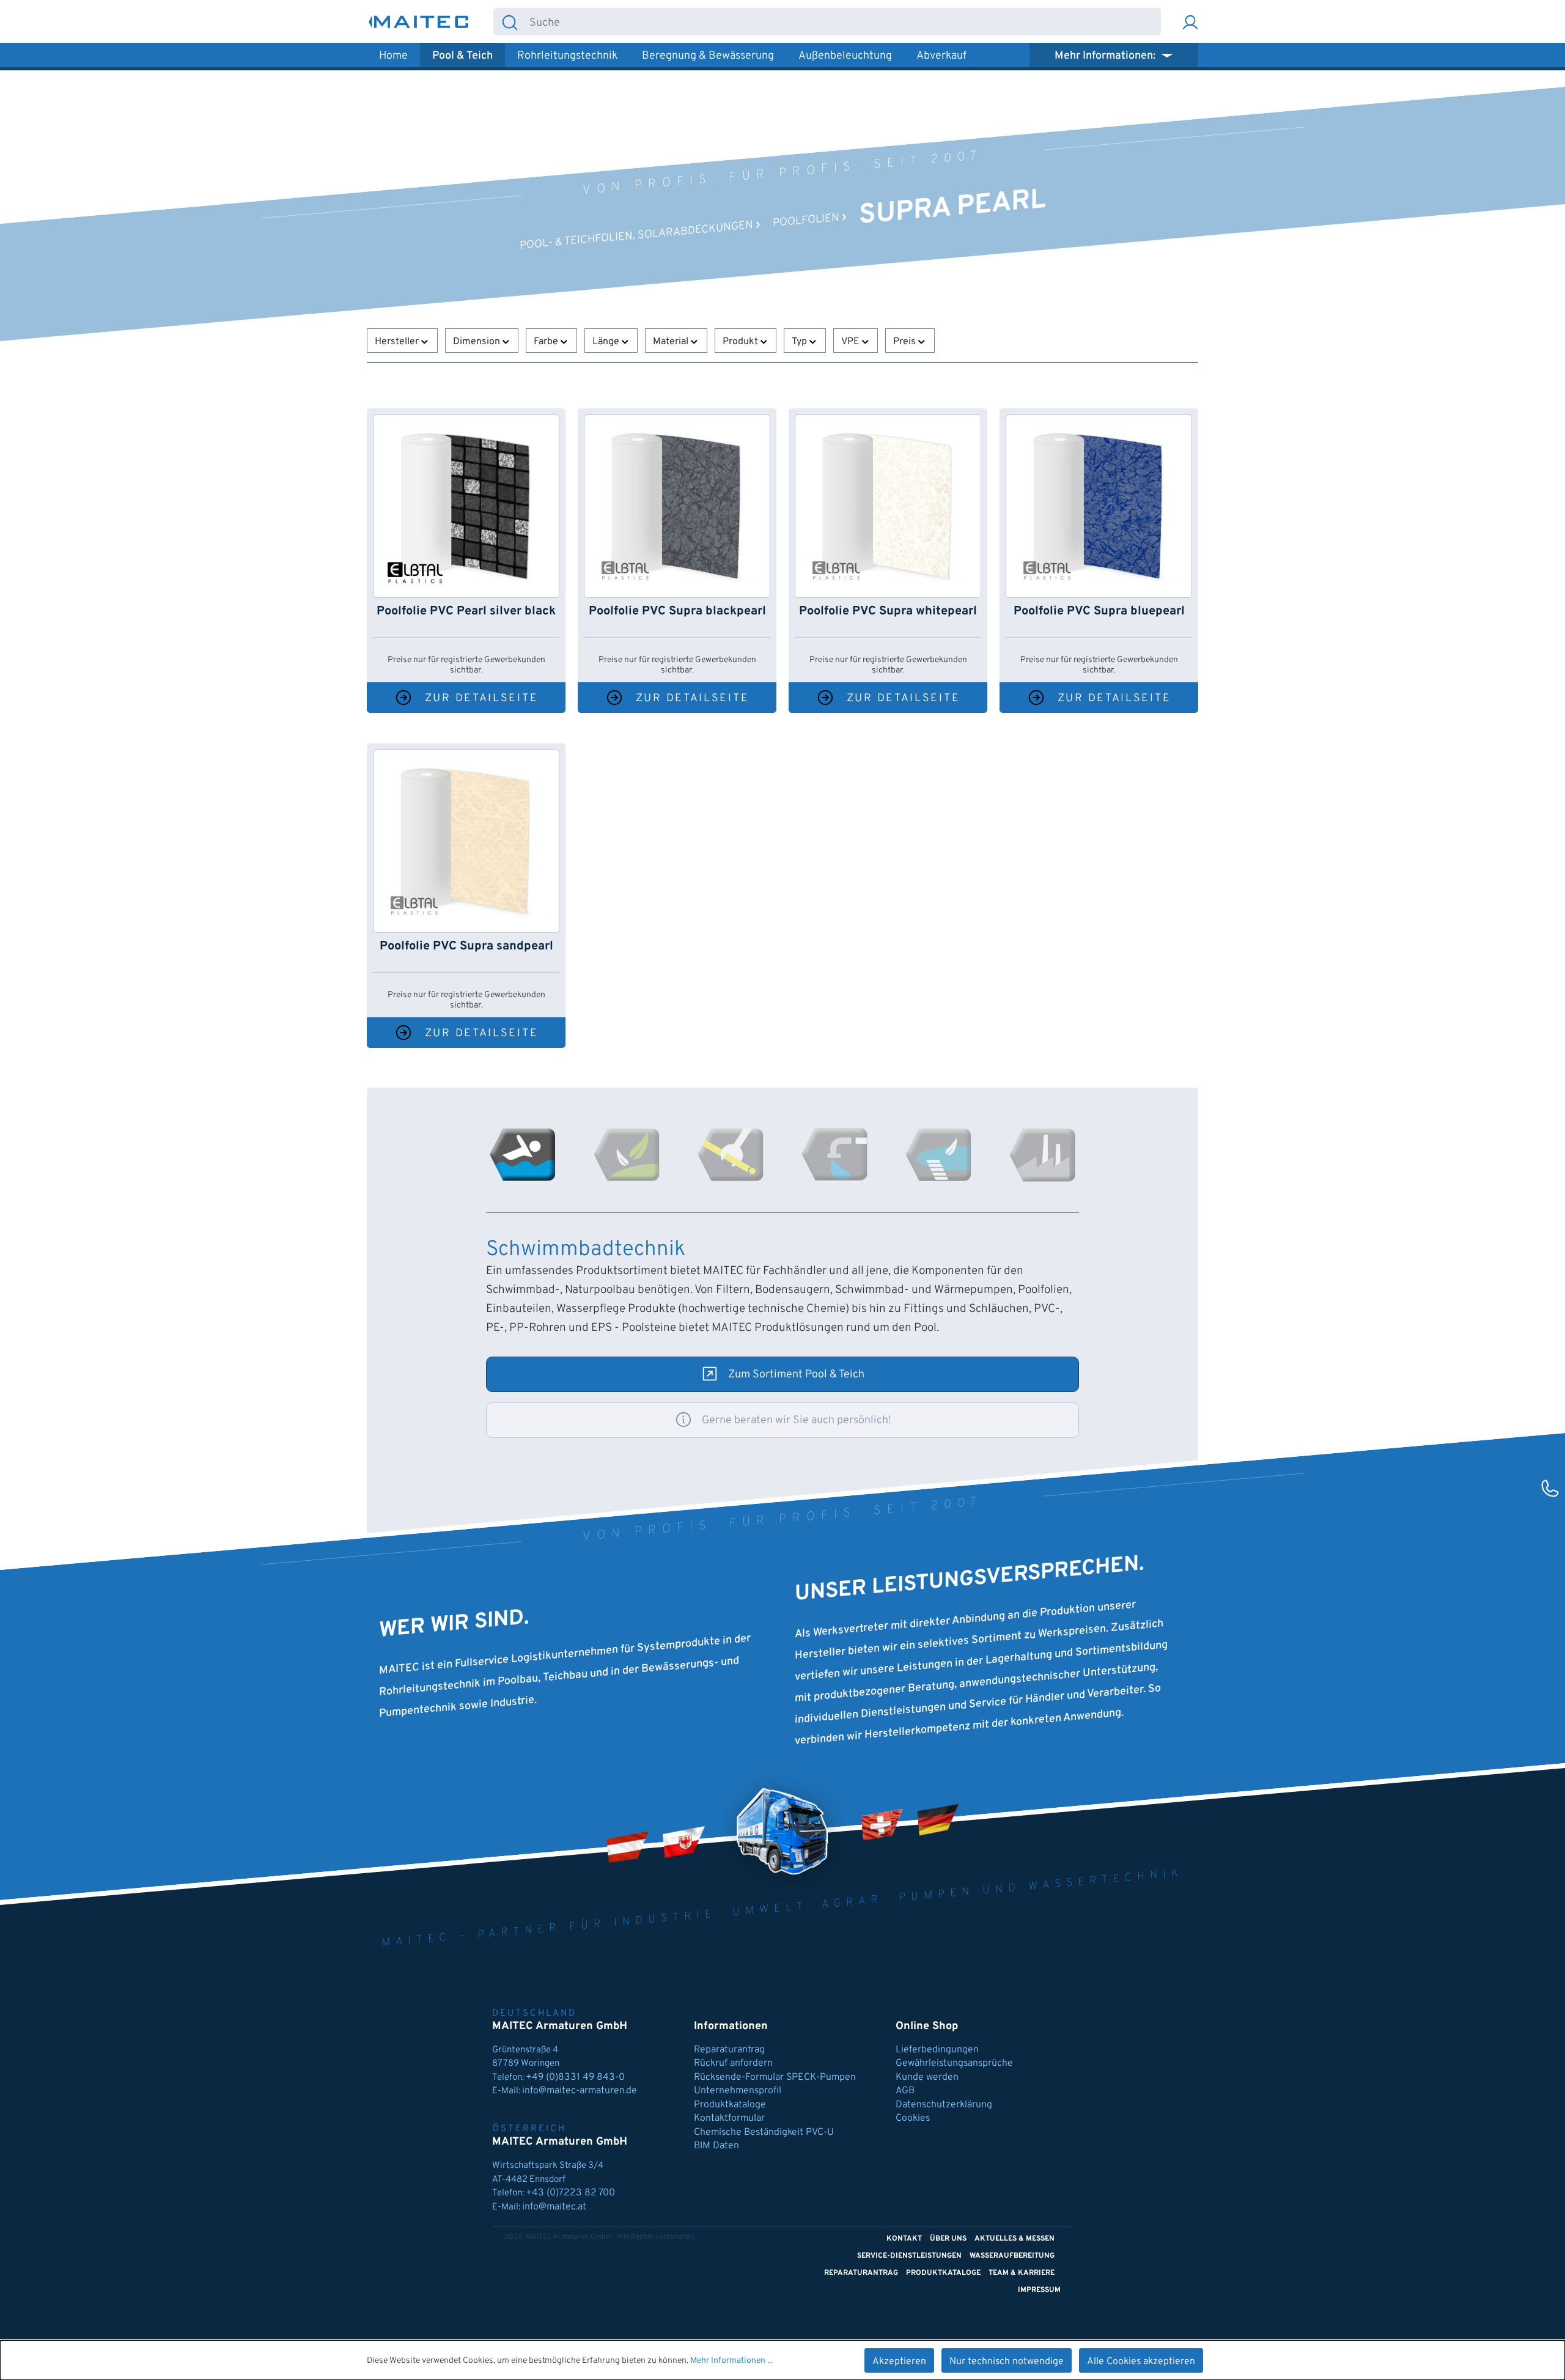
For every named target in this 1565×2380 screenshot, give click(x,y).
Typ (801, 342)
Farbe (547, 342)
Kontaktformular (729, 2118)
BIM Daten (716, 2146)
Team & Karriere (1022, 2273)
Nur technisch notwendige (1007, 2362)
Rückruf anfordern (733, 2063)
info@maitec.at (554, 2207)
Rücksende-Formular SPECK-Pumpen (775, 2077)
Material (672, 342)
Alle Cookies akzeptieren (1141, 2362)
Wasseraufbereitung (1012, 2256)
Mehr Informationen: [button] (1106, 56)
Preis (906, 342)
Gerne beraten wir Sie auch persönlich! (797, 1420)
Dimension (478, 342)
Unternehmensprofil (738, 2091)
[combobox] (843, 22)
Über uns (948, 2239)
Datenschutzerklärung (944, 2105)
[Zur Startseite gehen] (419, 22)
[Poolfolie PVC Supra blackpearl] (677, 506)
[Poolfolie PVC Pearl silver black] (466, 506)
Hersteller (398, 342)
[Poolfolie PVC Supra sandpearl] (466, 841)
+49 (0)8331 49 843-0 (576, 2077)
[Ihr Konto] (1190, 22)
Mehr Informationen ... (731, 2361)
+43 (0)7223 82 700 (570, 2193)
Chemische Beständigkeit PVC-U (764, 2132)
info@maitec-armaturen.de (580, 2091)
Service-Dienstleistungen (909, 2256)
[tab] (523, 1155)
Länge (607, 342)
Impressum (1039, 2290)
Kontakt (904, 2239)
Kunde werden (927, 2077)
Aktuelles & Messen (1014, 2239)
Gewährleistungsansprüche (954, 2063)
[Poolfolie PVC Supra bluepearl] (1099, 506)
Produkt (742, 342)
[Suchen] (510, 22)
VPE (852, 342)
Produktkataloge (730, 2105)
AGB (905, 2091)
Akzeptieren (899, 2362)
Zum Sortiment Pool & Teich (796, 1375)
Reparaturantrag (729, 2050)
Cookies (913, 2118)
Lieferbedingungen (937, 2050)
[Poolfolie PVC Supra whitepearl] (888, 506)
